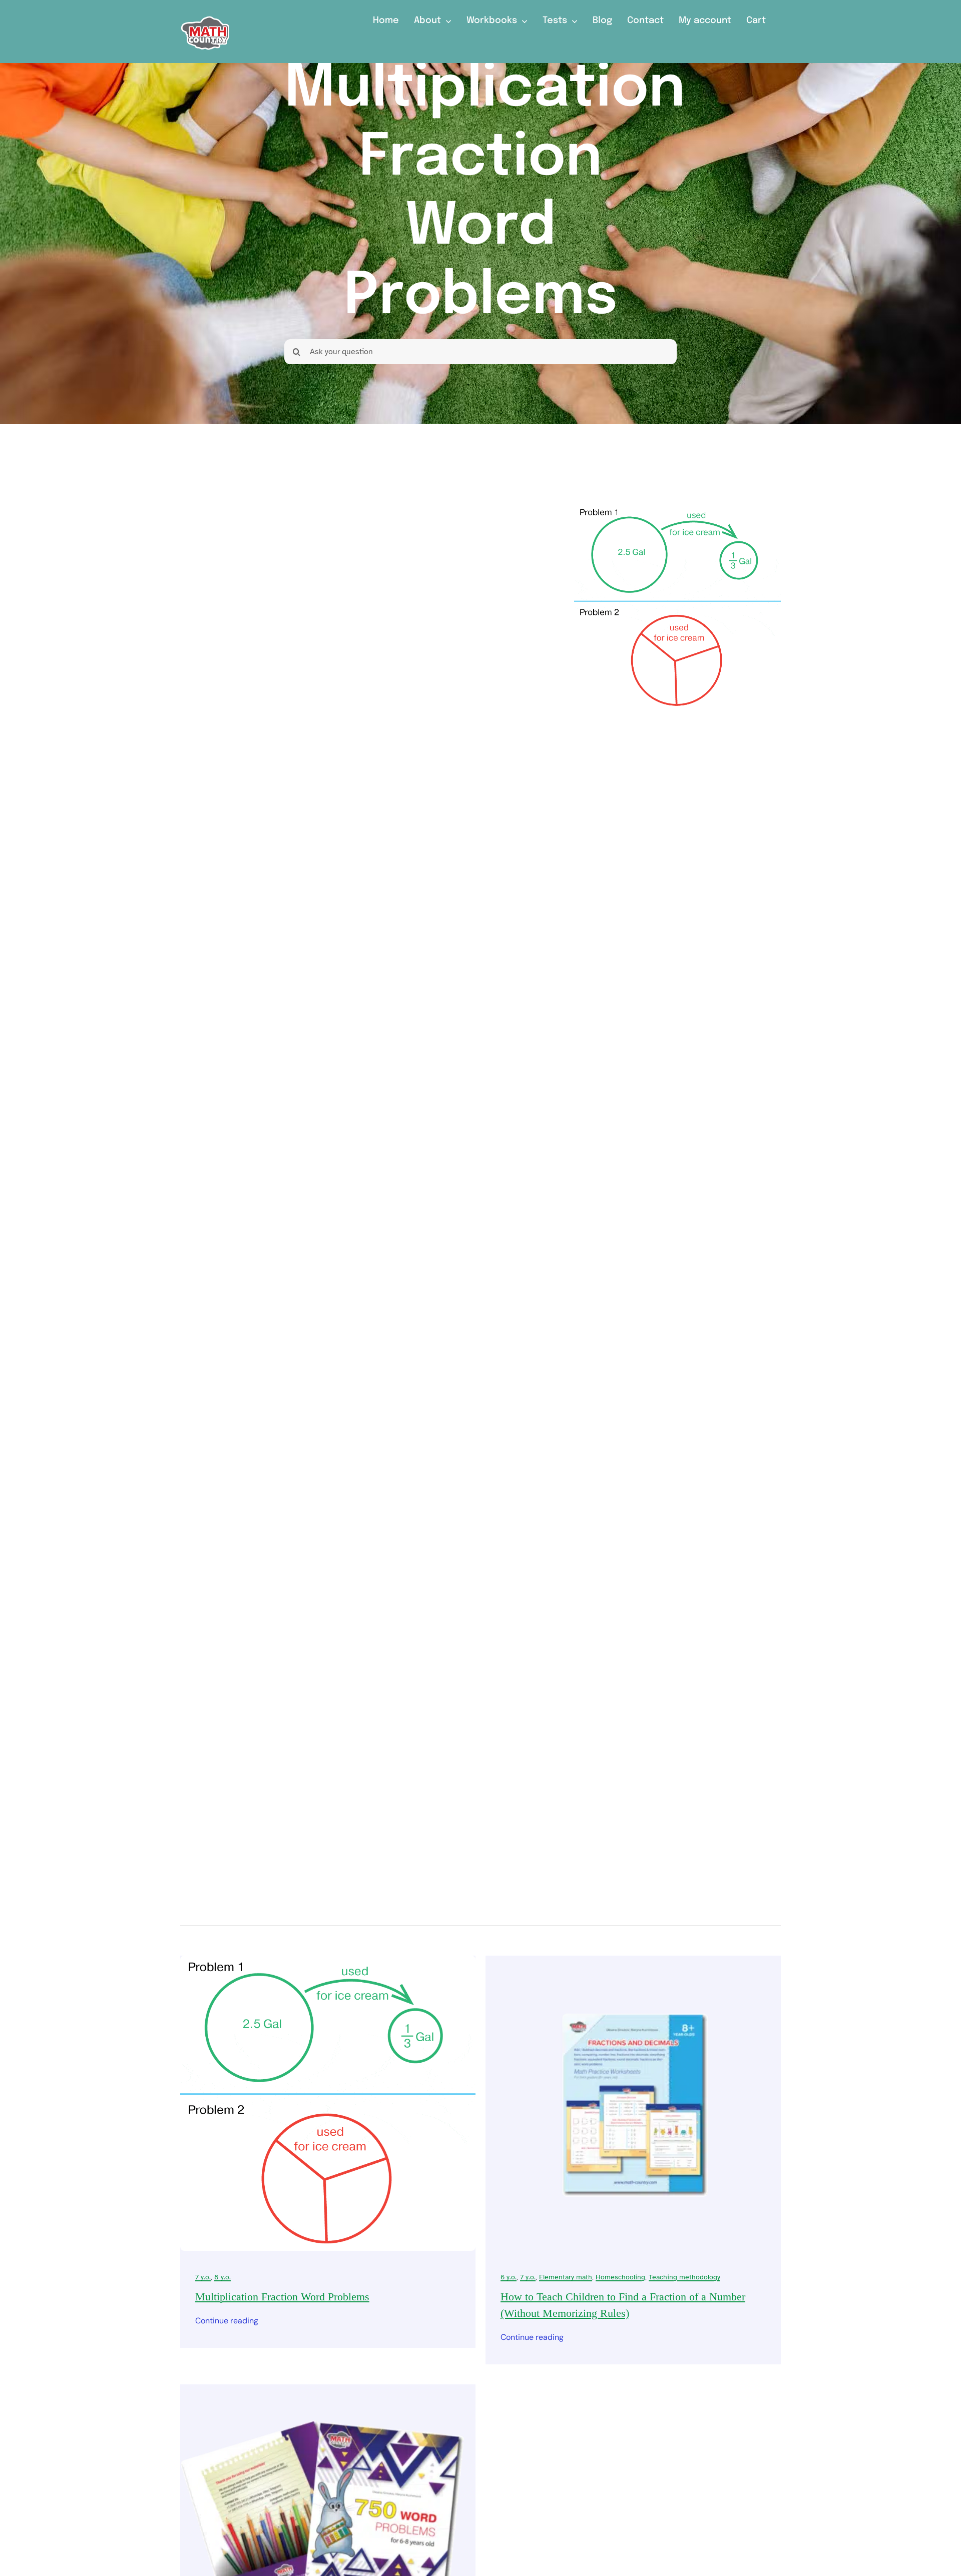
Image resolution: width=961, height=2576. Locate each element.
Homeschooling (620, 2277)
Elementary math (566, 2277)
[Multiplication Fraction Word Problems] (328, 1962)
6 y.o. (509, 2277)
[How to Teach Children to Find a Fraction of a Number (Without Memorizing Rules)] (633, 1962)
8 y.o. (222, 2277)
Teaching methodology (684, 2277)
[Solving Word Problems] (328, 2390)
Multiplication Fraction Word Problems (282, 2297)
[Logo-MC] (205, 12)
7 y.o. (203, 2277)
